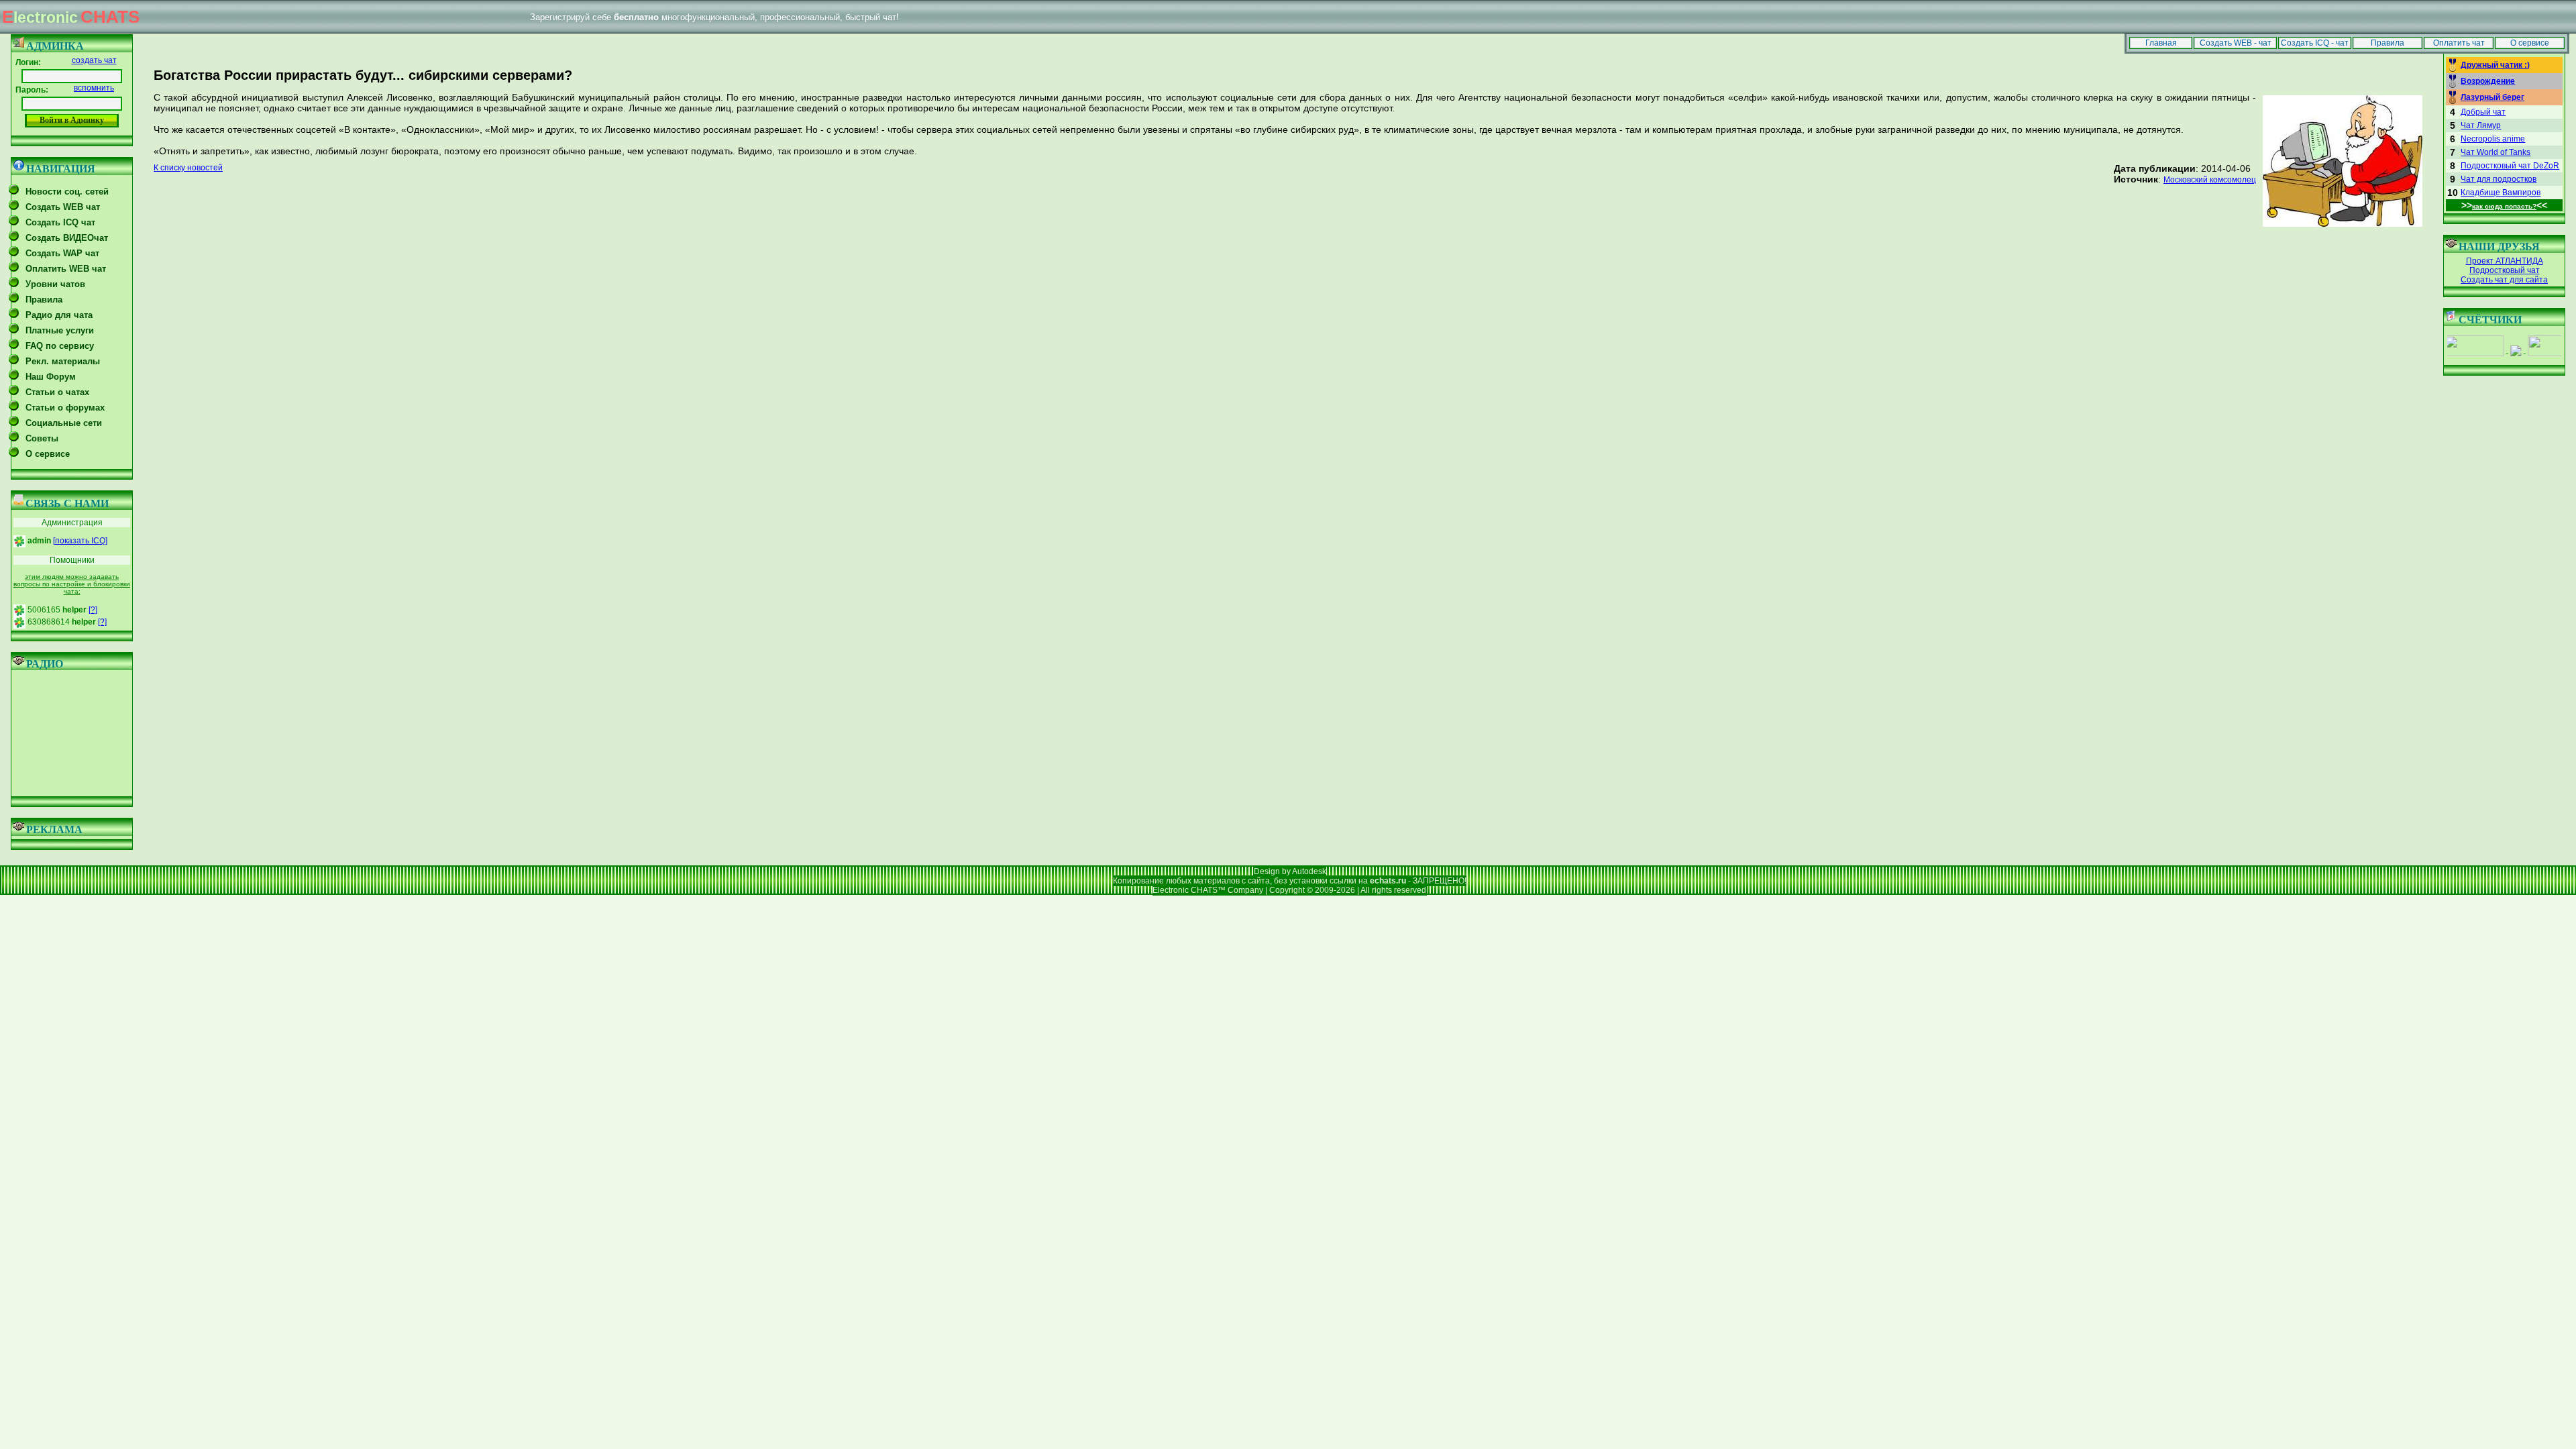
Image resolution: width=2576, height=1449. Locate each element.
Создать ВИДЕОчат (67, 238)
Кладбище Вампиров (2501, 193)
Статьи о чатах (57, 392)
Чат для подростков (2499, 179)
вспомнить (94, 88)
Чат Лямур (2481, 125)
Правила (2387, 43)
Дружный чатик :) (2495, 65)
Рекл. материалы (63, 361)
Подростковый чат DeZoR (2510, 166)
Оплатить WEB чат (66, 269)
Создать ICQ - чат (2315, 43)
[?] (93, 610)
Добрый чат (2483, 112)
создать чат (94, 60)
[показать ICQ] (80, 541)
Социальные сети (64, 423)
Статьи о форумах (65, 408)
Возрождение (2488, 81)
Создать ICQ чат (60, 222)
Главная (2161, 43)
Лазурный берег (2492, 97)
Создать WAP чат (62, 253)
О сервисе (2530, 43)
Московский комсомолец (2210, 180)
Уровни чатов (55, 284)
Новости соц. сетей (67, 192)
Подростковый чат (2505, 270)
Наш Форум (51, 377)
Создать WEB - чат (2236, 43)
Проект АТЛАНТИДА (2505, 261)
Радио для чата (59, 315)
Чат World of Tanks (2495, 152)
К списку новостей (188, 168)
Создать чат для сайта (2504, 280)
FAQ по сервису (60, 346)
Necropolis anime (2493, 139)
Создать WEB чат (63, 207)
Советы (42, 438)
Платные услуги (60, 330)
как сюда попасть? (2504, 206)
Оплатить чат (2459, 43)
